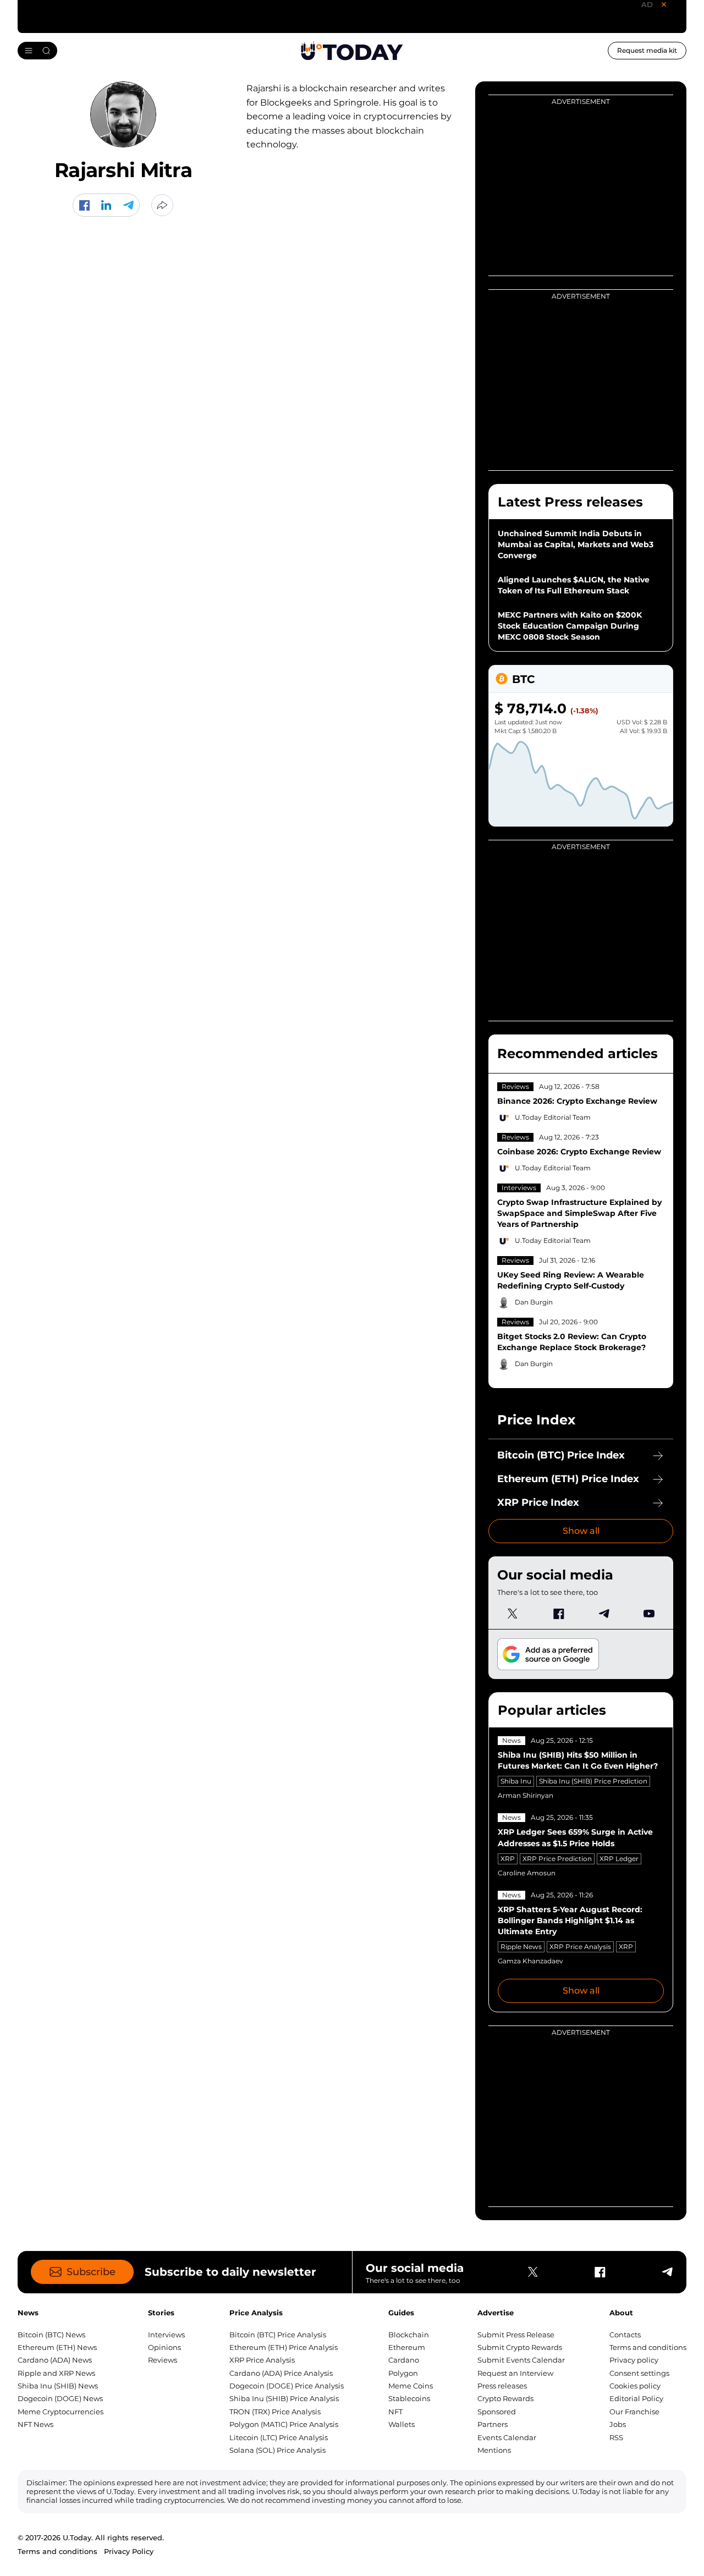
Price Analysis (256, 2313)
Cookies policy (635, 2386)
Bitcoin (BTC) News (51, 2335)
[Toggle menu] (37, 51)
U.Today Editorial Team (553, 1117)
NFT (395, 2412)
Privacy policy (634, 2360)
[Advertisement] (571, 372)
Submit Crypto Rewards (520, 2347)
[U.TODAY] (352, 51)
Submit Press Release (516, 2335)
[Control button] (162, 205)
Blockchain (409, 2335)
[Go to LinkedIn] (106, 205)
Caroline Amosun (527, 1873)
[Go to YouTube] (649, 1614)
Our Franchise (634, 2412)
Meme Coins (411, 2386)
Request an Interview (515, 2373)
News (512, 1740)
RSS (616, 2437)
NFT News (35, 2424)
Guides (401, 2313)
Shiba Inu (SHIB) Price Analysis (284, 2398)
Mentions (494, 2450)
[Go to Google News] (548, 1655)
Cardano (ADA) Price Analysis (281, 2373)
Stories (161, 2313)
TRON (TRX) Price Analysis (275, 2412)
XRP (508, 1859)
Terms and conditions (648, 2347)
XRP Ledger (619, 1859)
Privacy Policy (129, 2551)
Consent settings (639, 2373)
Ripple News (521, 1947)
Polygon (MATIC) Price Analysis (284, 2424)
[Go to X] (513, 1614)
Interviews (519, 1188)
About (621, 2313)
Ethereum (407, 2347)
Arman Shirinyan (526, 1795)
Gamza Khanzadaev (530, 1961)
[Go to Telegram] (128, 205)
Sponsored (497, 2412)
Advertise (496, 2313)
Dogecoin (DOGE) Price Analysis (287, 2386)
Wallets (402, 2424)
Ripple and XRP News (56, 2373)
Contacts (625, 2335)
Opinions (164, 2347)
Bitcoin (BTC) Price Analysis (278, 2335)
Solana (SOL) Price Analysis (277, 2450)
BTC (523, 679)
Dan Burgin (534, 1302)
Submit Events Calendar (521, 2360)
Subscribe (91, 2272)
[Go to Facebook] (84, 205)
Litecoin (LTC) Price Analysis (279, 2437)
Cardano (404, 2360)
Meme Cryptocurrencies (61, 2412)
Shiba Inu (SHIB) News (58, 2386)
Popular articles (552, 1710)
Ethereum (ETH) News (57, 2347)
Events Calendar (507, 2437)
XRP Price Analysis (580, 1947)
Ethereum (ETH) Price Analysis (284, 2347)
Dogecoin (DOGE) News (60, 2398)
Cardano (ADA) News (55, 2360)
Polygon (403, 2373)
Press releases (502, 2386)
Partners (493, 2424)
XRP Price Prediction (557, 1859)
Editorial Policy (636, 2398)
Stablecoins (409, 2398)
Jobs (618, 2424)
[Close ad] (664, 4)
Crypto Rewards (505, 2398)
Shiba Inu (516, 1781)
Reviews (515, 1086)
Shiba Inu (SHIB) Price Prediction (593, 1781)
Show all (581, 1531)
